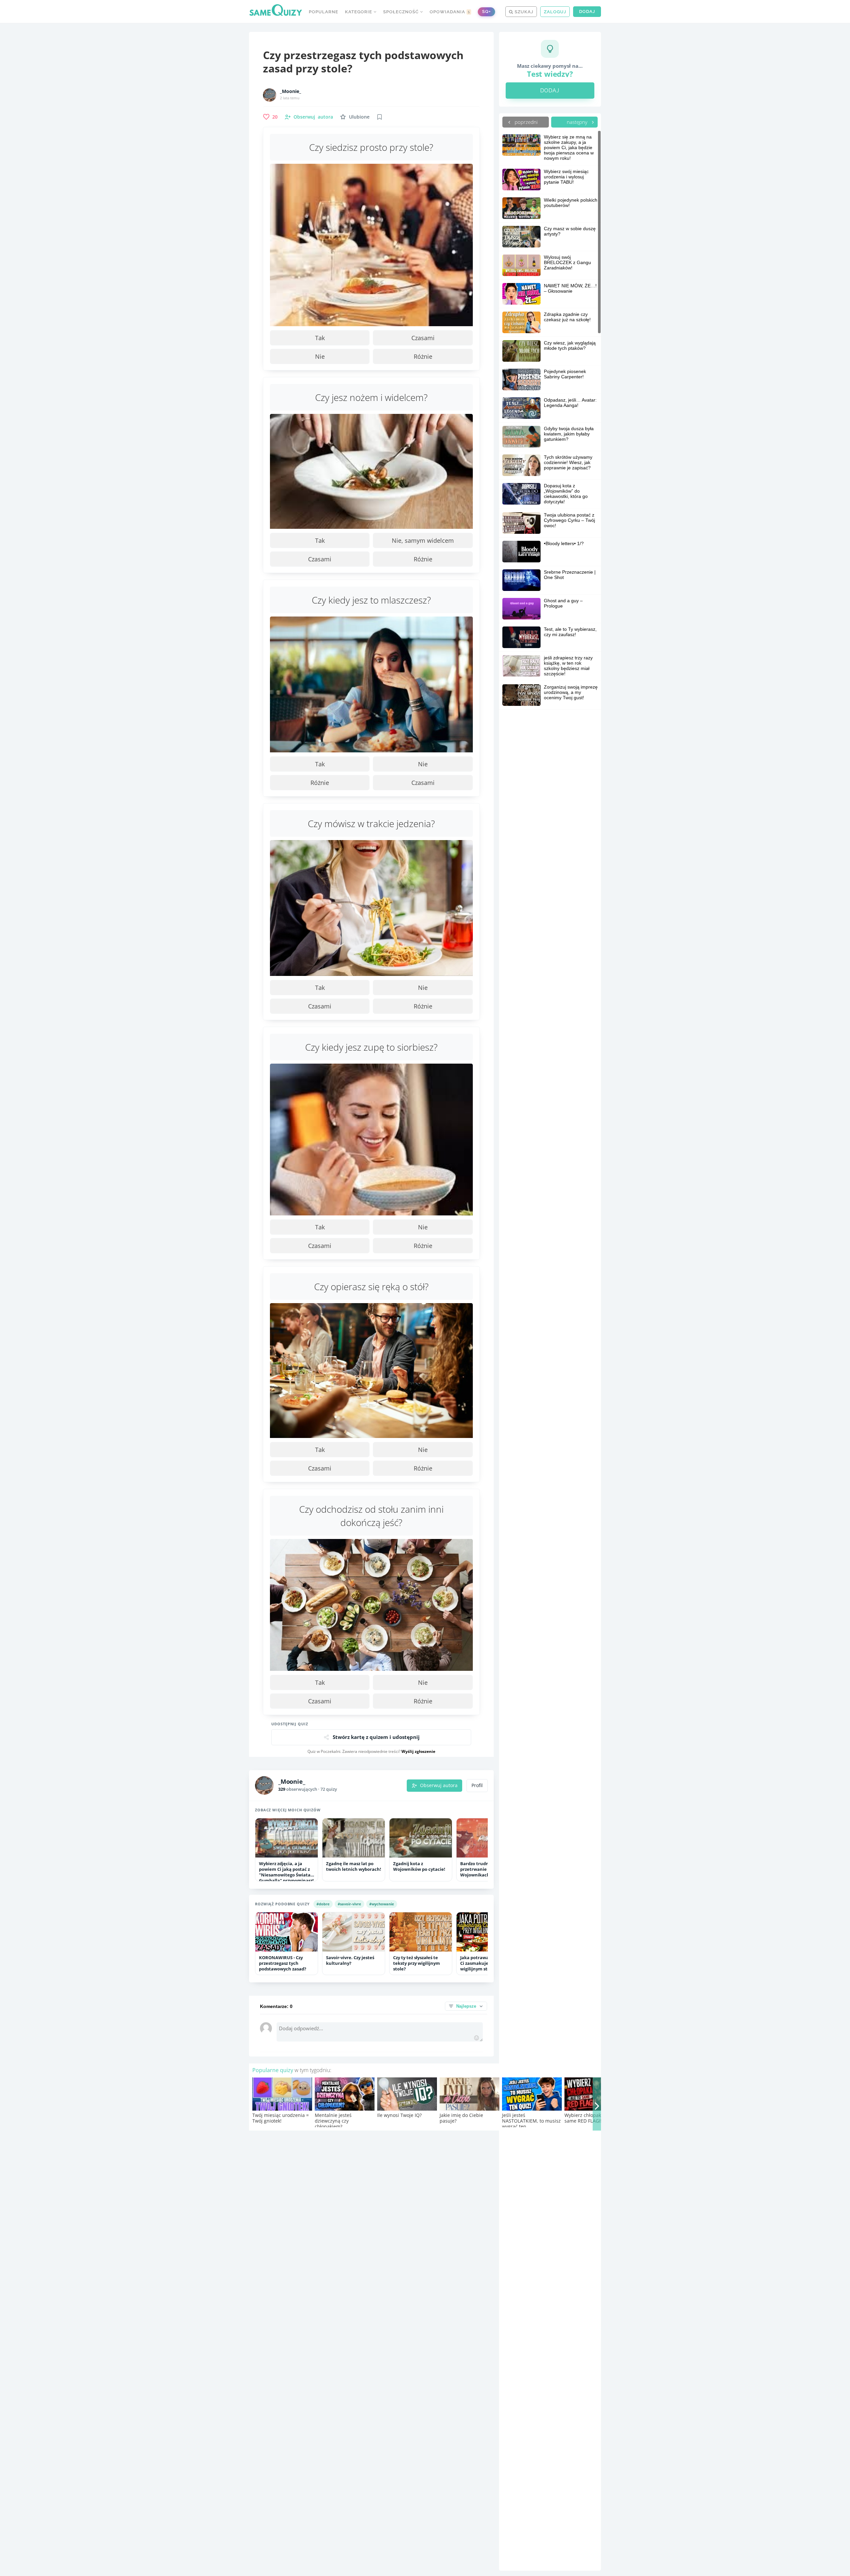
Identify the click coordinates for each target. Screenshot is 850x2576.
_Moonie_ (291, 91)
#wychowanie (382, 1904)
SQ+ (486, 11)
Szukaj (523, 12)
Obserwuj (313, 117)
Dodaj (587, 11)
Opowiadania (450, 12)
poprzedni (525, 122)
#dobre (323, 1904)
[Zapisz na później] (380, 117)
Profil (477, 1785)
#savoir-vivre (349, 1904)
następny (578, 122)
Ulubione (359, 117)
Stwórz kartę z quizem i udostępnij (376, 1737)
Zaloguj (555, 12)
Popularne (324, 12)
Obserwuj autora (439, 1785)
